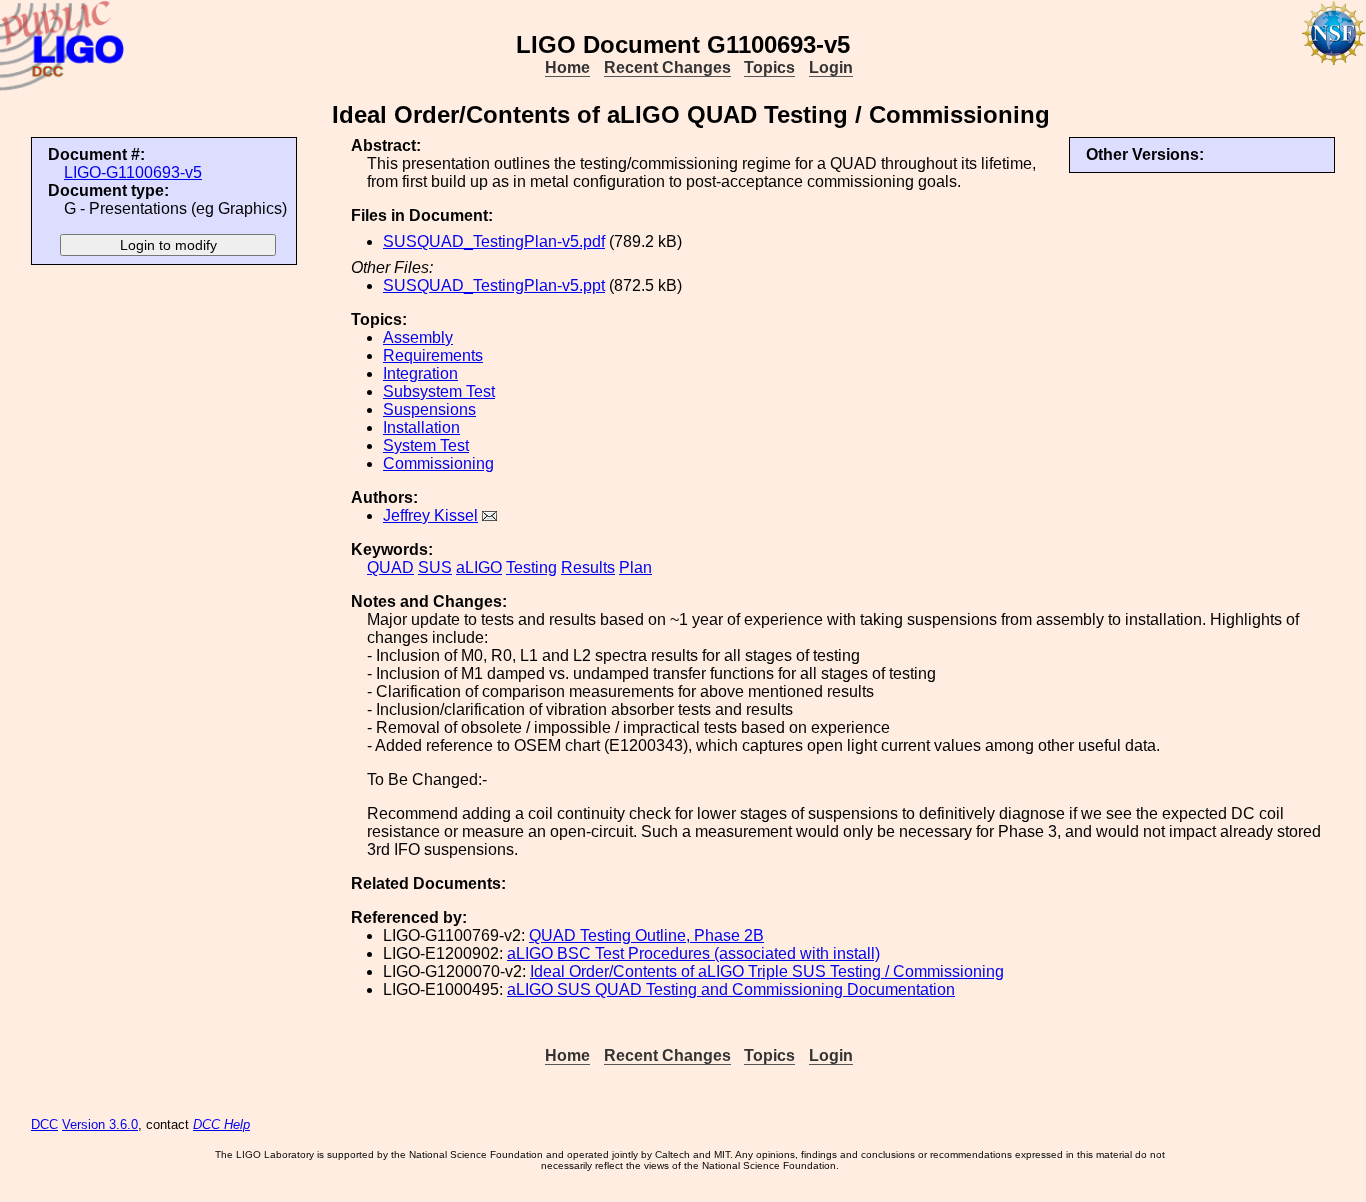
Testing (531, 567)
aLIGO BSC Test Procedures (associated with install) (693, 953)
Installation (421, 427)
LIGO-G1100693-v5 (133, 172)
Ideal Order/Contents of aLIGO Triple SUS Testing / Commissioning (767, 971)
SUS (435, 567)
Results (588, 567)
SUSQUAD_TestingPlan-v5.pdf (494, 241)
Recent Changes (667, 67)
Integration (420, 373)
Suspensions (429, 409)
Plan (635, 567)
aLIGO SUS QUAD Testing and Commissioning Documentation (731, 989)
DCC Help (221, 1124)
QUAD (390, 567)
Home (567, 67)
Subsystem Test (439, 391)
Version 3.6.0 (100, 1124)
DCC (44, 1124)
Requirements (433, 355)
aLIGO (479, 567)
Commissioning (438, 463)
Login (831, 67)
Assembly (418, 337)
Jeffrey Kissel (430, 515)
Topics (769, 67)
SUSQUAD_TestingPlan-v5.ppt (494, 285)
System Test (426, 445)
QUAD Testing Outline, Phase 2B (646, 935)
